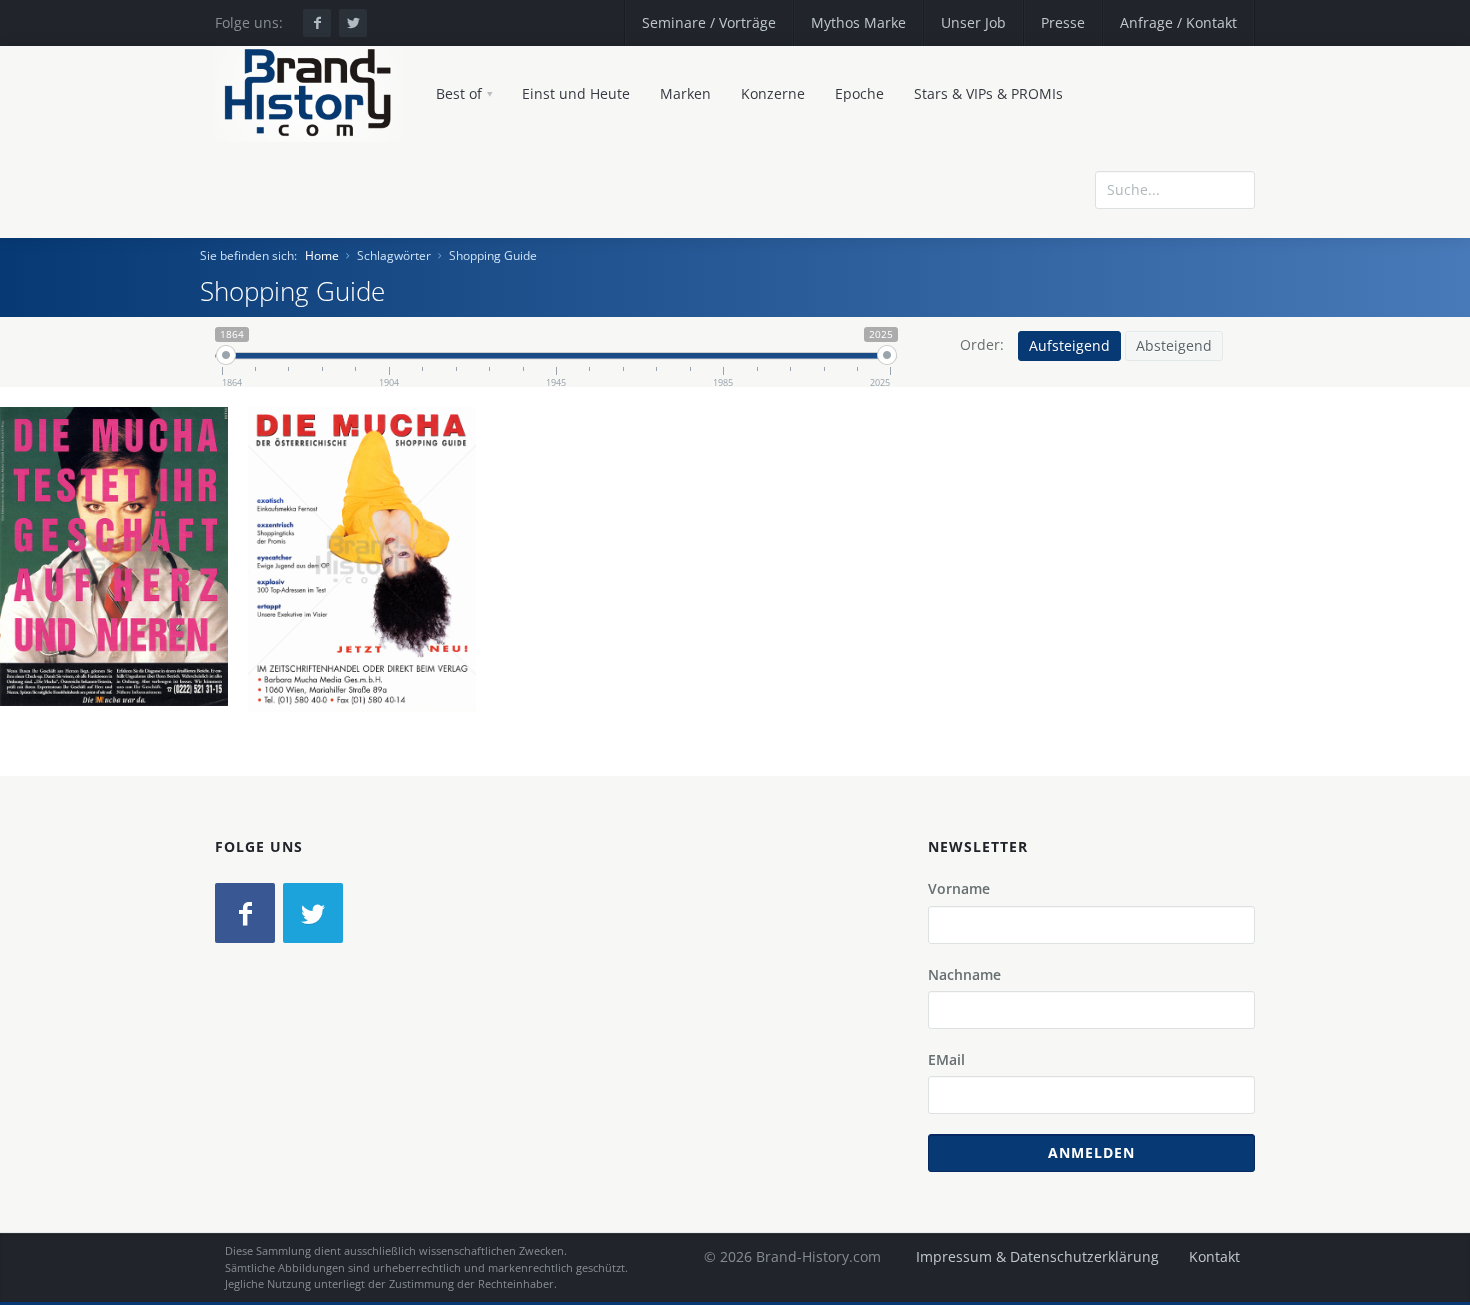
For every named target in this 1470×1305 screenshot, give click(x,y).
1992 (122, 655)
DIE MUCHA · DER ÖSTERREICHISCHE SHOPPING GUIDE (115, 561)
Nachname (964, 974)
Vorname (959, 888)
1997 (370, 657)
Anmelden (1091, 1152)
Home (322, 255)
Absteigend (1174, 345)
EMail (946, 1059)
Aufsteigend (1069, 345)
